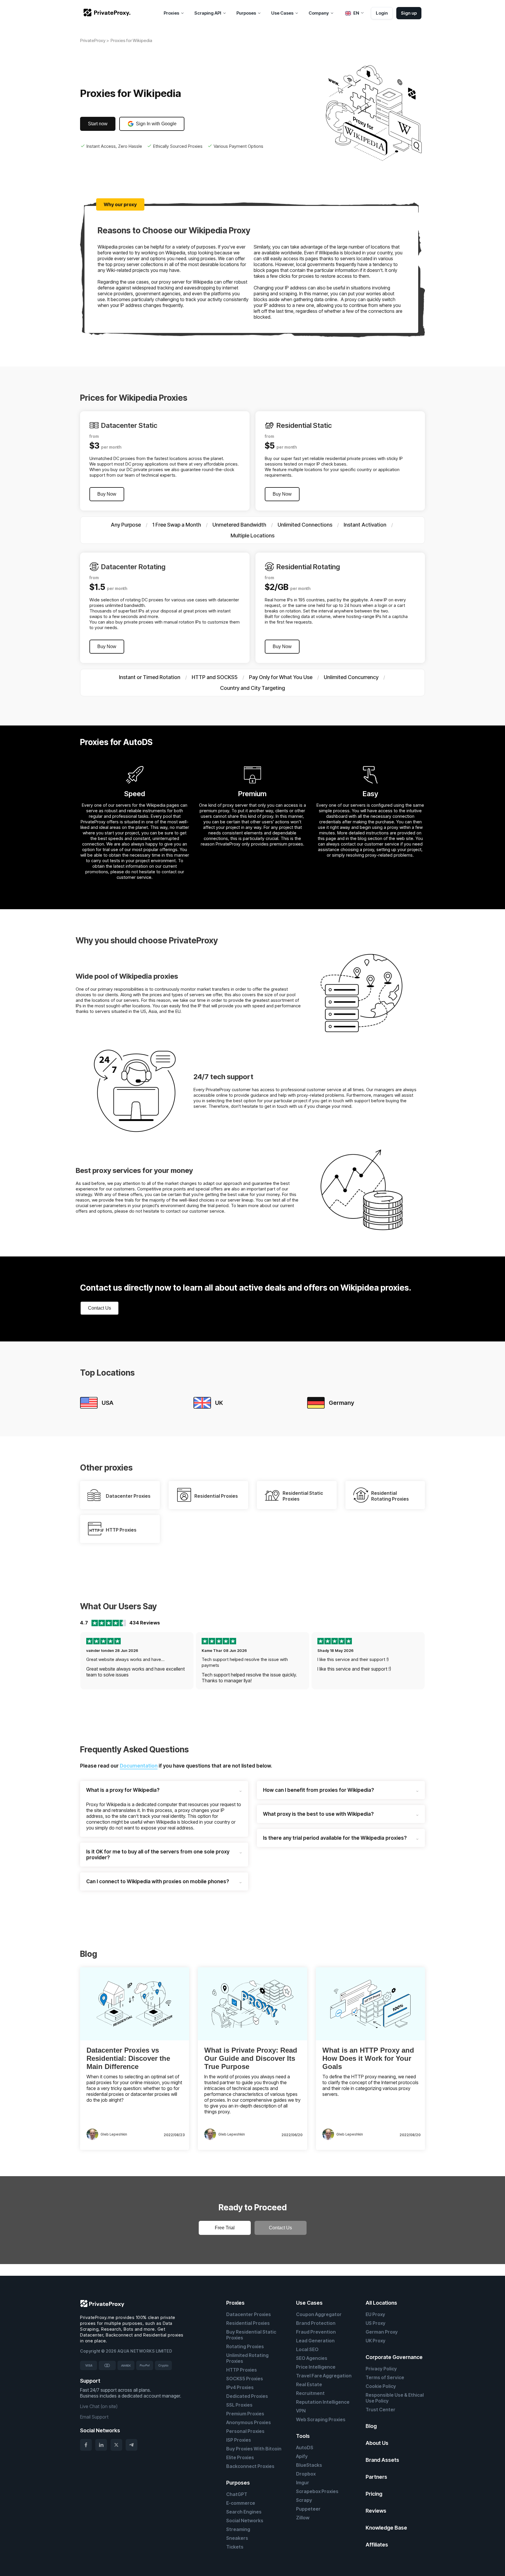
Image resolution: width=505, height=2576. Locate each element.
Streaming (238, 2529)
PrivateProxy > (95, 40)
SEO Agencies (312, 2358)
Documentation (139, 1766)
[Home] (107, 13)
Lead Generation (315, 2341)
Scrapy (304, 2500)
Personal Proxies (245, 2431)
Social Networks (245, 2521)
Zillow (303, 2518)
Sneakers (237, 2538)
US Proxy (376, 2323)
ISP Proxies (239, 2440)
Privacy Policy (381, 2369)
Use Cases (309, 2303)
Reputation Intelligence (323, 2402)
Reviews (376, 2511)
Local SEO (307, 2349)
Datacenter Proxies (249, 2314)
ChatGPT (237, 2494)
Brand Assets (382, 2460)
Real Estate (309, 2384)
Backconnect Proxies (250, 2466)
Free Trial (225, 2228)
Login (382, 13)
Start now (98, 124)
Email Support (94, 2417)
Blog (371, 2426)
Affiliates (377, 2545)
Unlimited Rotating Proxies (247, 2358)
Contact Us (100, 1308)
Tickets (235, 2547)
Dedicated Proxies (247, 2396)
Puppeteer (308, 2509)
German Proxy (382, 2332)
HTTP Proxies (242, 2370)
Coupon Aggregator (319, 2314)
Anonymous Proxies (249, 2422)
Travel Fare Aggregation (324, 2376)
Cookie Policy (381, 2386)
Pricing (374, 2494)
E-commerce (241, 2503)
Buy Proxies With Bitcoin (254, 2449)
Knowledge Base (386, 2528)
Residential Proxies (248, 2323)
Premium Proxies (245, 2414)
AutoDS (305, 2447)
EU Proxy (375, 2314)
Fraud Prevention (316, 2332)
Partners (376, 2477)
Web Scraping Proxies (321, 2419)
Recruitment (310, 2393)
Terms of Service (385, 2377)
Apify (302, 2456)
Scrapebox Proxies (317, 2491)
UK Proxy (376, 2341)
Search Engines (244, 2512)
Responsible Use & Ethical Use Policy (395, 2398)
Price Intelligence (316, 2367)
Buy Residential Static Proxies (251, 2335)
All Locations (381, 2303)
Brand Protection (316, 2323)
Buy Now (107, 494)
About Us (377, 2443)
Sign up (409, 13)
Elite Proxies (240, 2457)
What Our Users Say (118, 1606)
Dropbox (306, 2474)
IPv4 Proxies (240, 2387)
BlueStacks (309, 2465)
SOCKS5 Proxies (245, 2379)
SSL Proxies (239, 2405)
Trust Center (381, 2410)
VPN (301, 2411)
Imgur (303, 2483)
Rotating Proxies (245, 2346)
